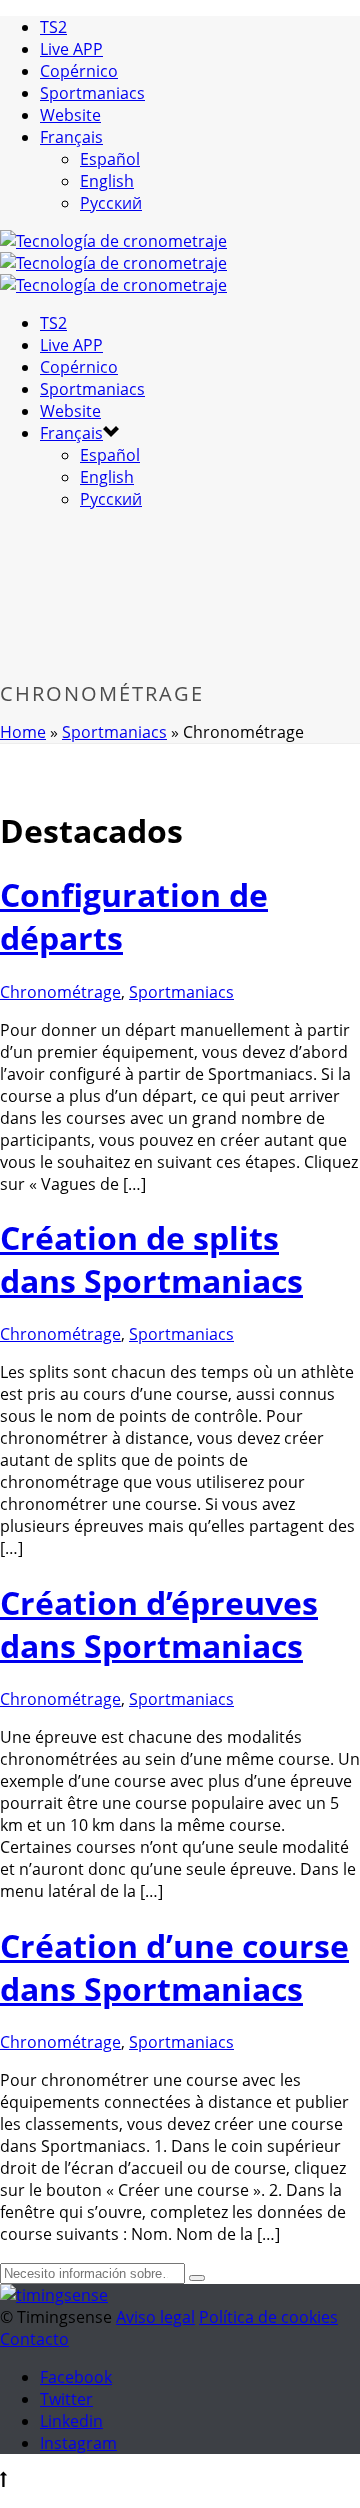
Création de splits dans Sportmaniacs (151, 1259)
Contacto (34, 2339)
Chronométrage (60, 992)
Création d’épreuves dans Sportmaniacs (159, 1624)
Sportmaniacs (92, 93)
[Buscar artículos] (197, 2278)
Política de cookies (268, 2317)
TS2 (53, 27)
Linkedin (71, 2421)
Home (23, 732)
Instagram (78, 2443)
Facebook (76, 2377)
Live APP (71, 49)
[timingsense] (113, 263)
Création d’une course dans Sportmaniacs (174, 1967)
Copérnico (79, 71)
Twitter (66, 2399)
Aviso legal (155, 2317)
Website (70, 115)
